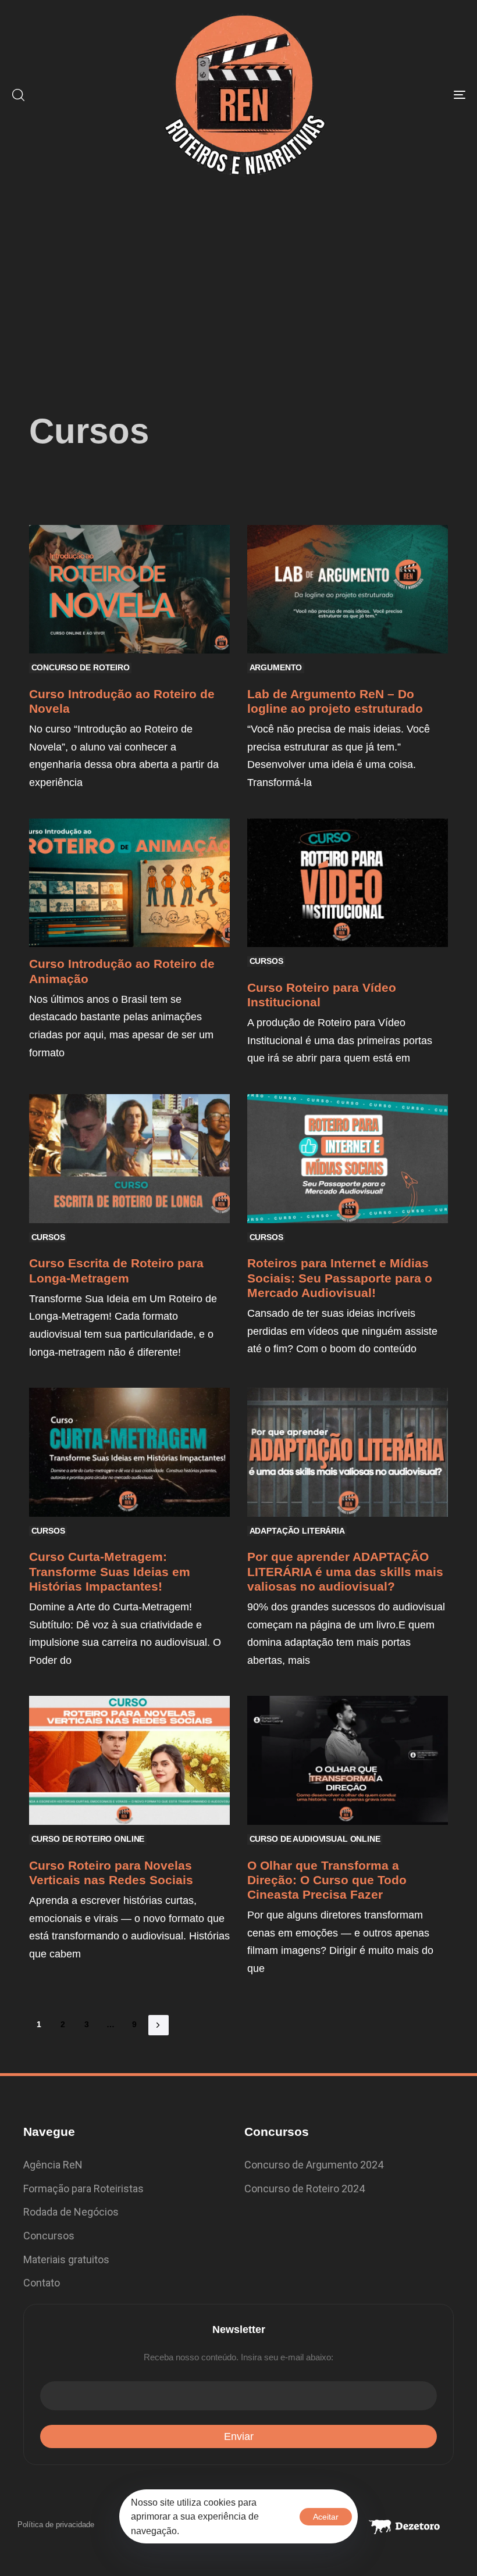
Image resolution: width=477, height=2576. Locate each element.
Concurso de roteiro (81, 667)
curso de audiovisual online (315, 1839)
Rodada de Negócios (71, 2212)
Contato (42, 2283)
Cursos (266, 961)
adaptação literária (297, 1531)
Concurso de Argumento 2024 (314, 2165)
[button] (18, 95)
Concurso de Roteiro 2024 (305, 2189)
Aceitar (326, 2517)
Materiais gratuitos (66, 2259)
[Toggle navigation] (390, 95)
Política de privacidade (56, 2525)
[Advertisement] (238, 277)
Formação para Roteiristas (83, 2189)
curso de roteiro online (88, 1839)
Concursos (49, 2236)
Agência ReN (53, 2165)
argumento (276, 667)
